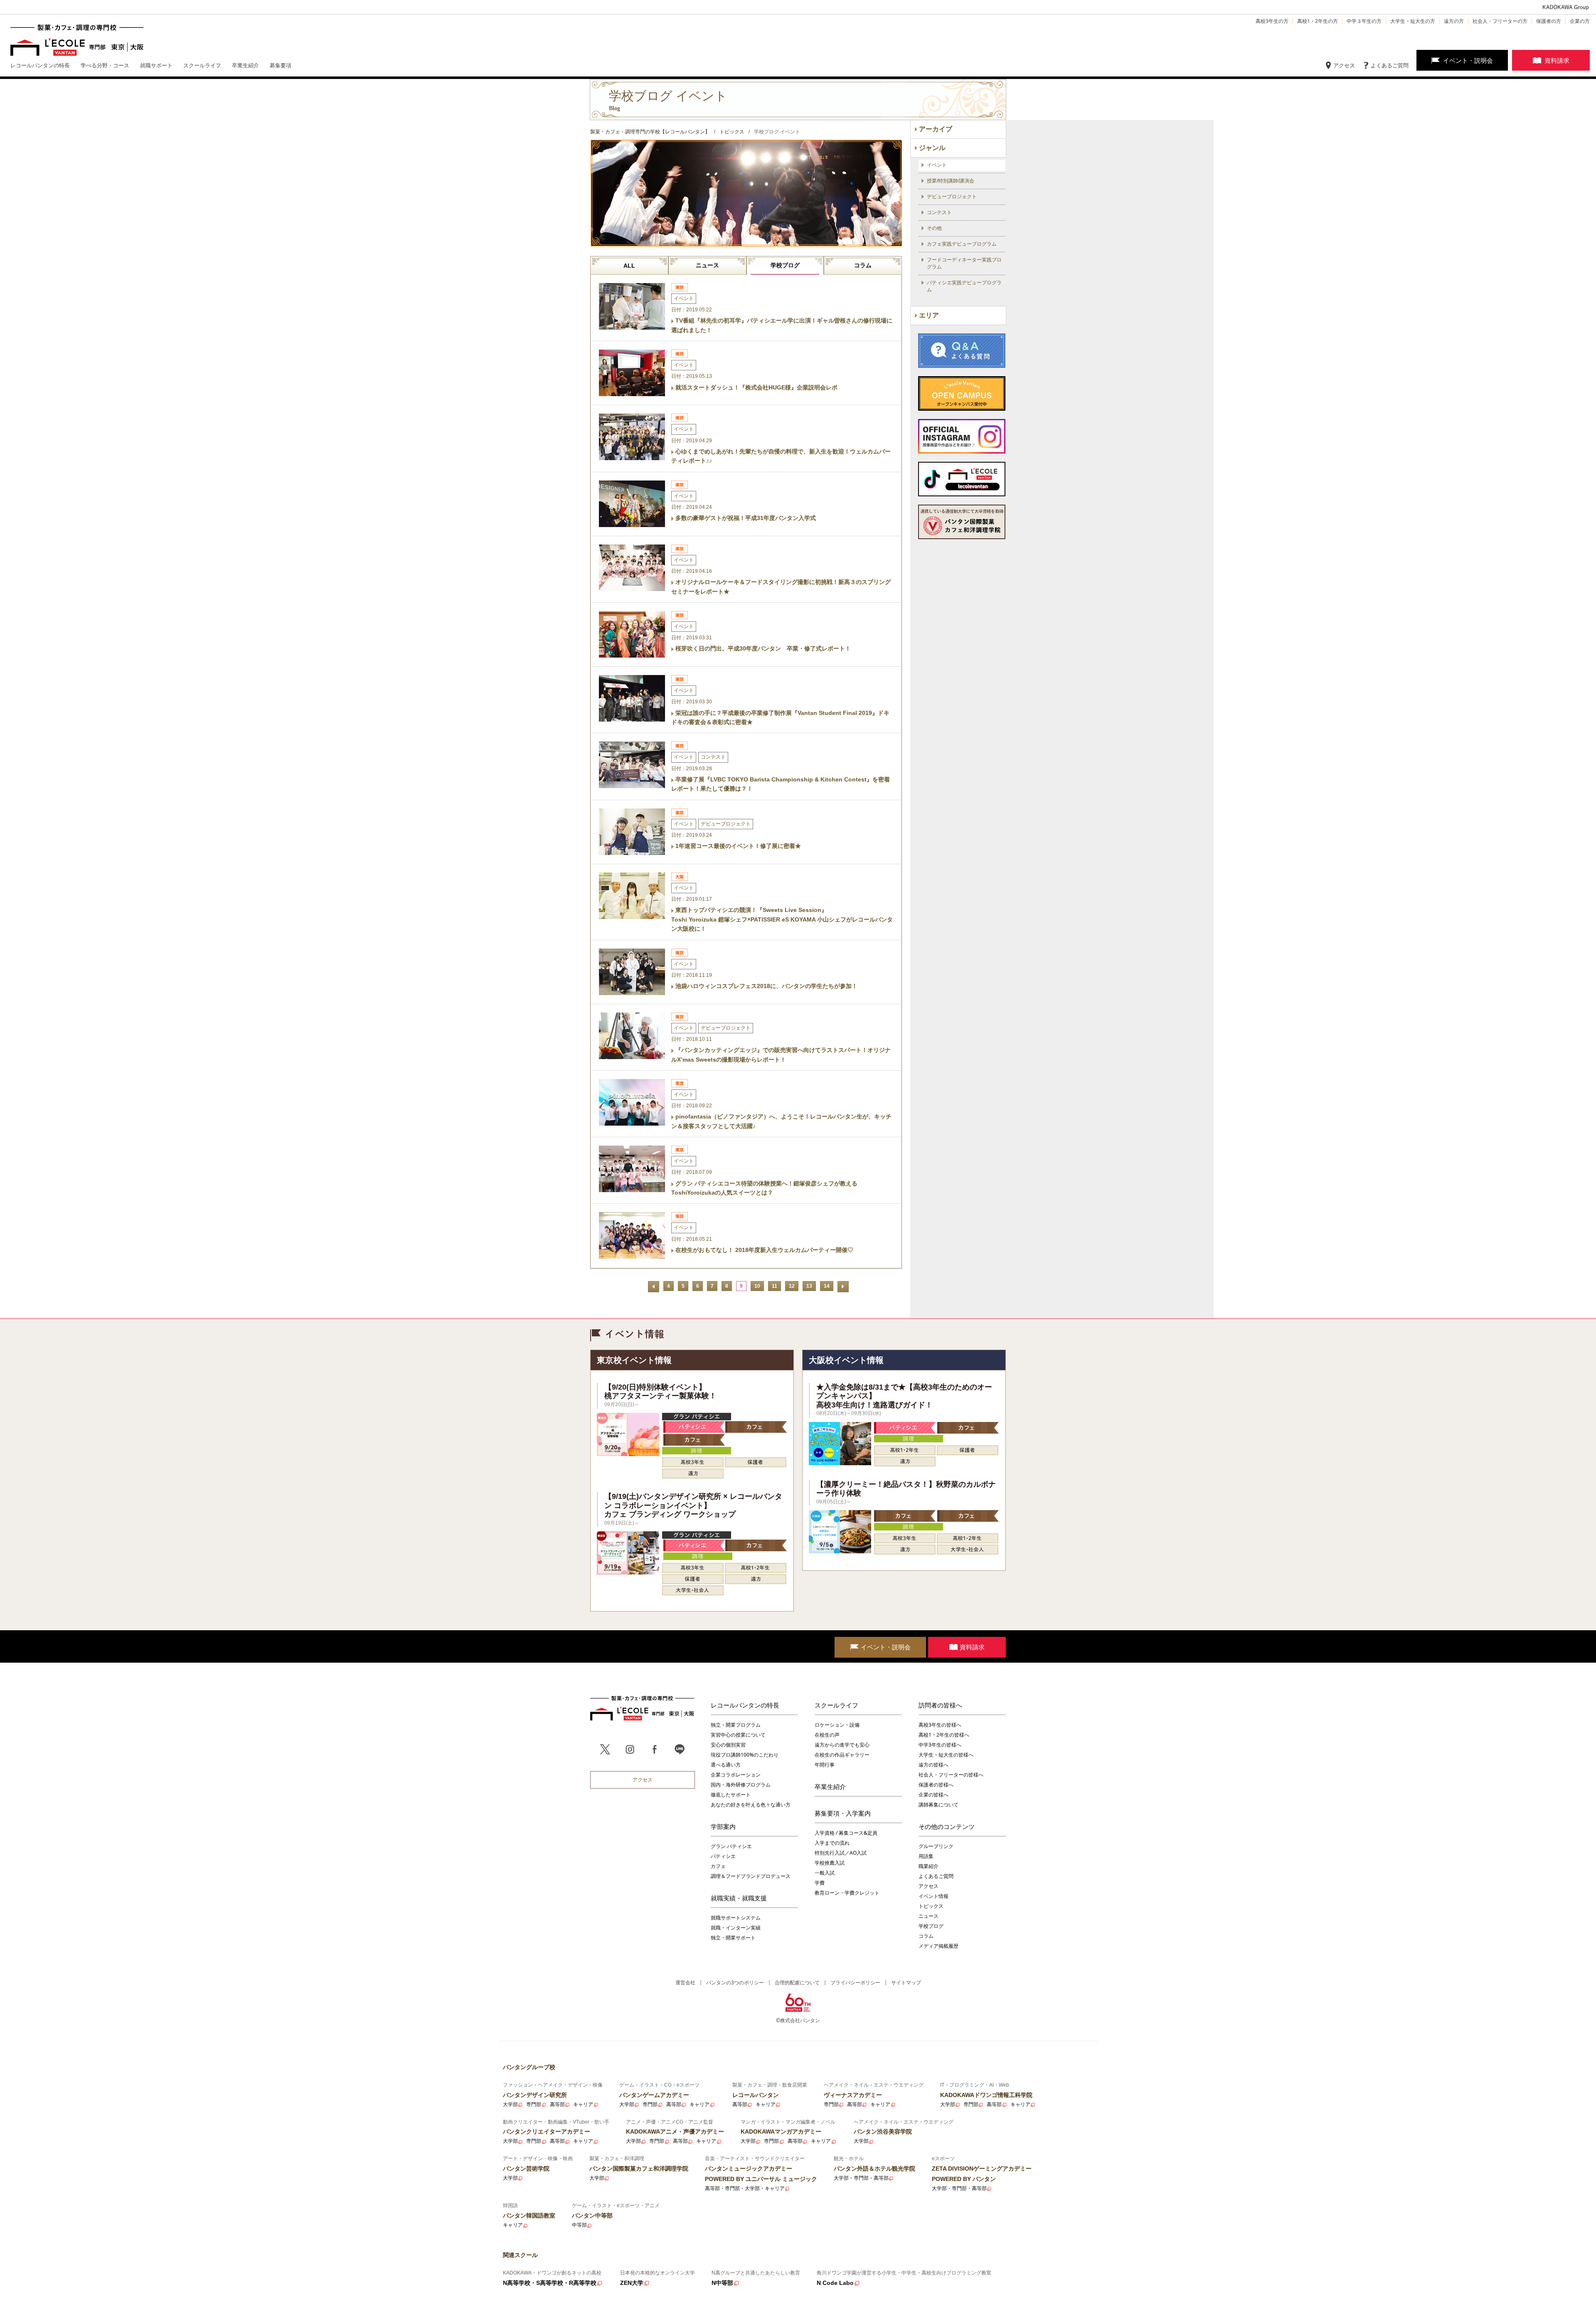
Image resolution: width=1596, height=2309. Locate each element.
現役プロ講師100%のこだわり (745, 1755)
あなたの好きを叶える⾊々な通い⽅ (751, 1805)
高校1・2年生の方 (1318, 21)
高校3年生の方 (1272, 21)
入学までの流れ (832, 1843)
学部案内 (723, 1826)
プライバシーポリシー (855, 1982)
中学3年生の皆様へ (940, 1745)
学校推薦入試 (830, 1863)
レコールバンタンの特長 (745, 1705)
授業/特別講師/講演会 (951, 181)
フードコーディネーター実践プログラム (964, 263)
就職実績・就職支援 (739, 1898)
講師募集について (938, 1805)
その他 (934, 228)
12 (792, 1286)
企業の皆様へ (933, 1795)
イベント (937, 165)
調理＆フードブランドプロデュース (751, 1876)
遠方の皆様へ (933, 1765)
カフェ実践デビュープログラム (962, 244)
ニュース (707, 265)
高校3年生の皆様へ (940, 1725)
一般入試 (825, 1873)
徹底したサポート (731, 1795)
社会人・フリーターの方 (1500, 21)
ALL (629, 266)
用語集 (926, 1856)
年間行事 (825, 1765)
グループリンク (936, 1846)
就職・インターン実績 (736, 1928)
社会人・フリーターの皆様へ (951, 1775)
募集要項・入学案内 (843, 1813)
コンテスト (939, 212)
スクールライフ (836, 1705)
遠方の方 (1454, 21)
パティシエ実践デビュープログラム (964, 286)
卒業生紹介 (830, 1787)
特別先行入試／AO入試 (841, 1853)
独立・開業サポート (733, 1938)
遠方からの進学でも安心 (842, 1745)
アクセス (1344, 65)
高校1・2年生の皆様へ (944, 1735)
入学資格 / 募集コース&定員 (846, 1833)
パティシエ (723, 1856)
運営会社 (685, 1982)
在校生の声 (827, 1735)
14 (827, 1286)
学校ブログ (785, 265)
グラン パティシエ (731, 1846)
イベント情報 (933, 1896)
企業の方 (1580, 21)
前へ (654, 1287)
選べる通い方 (726, 1765)
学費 (820, 1883)
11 (775, 1286)
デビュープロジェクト (952, 197)
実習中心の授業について (738, 1735)
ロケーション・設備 (837, 1725)
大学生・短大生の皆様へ (946, 1755)
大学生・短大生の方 (1413, 21)
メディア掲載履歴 (938, 1946)
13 (809, 1286)
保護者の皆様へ (936, 1785)
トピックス (931, 1906)
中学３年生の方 (1364, 21)
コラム (863, 265)
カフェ (718, 1866)
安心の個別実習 (728, 1745)
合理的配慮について (797, 1982)
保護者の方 (1549, 21)
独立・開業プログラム (736, 1725)
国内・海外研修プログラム (741, 1785)
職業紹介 (929, 1866)
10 (757, 1286)
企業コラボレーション (736, 1775)
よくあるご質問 (1390, 65)
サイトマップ (906, 1982)
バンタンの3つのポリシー (735, 1982)
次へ (843, 1287)
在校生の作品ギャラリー (842, 1755)
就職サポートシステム (736, 1918)
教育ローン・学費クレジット (847, 1893)
